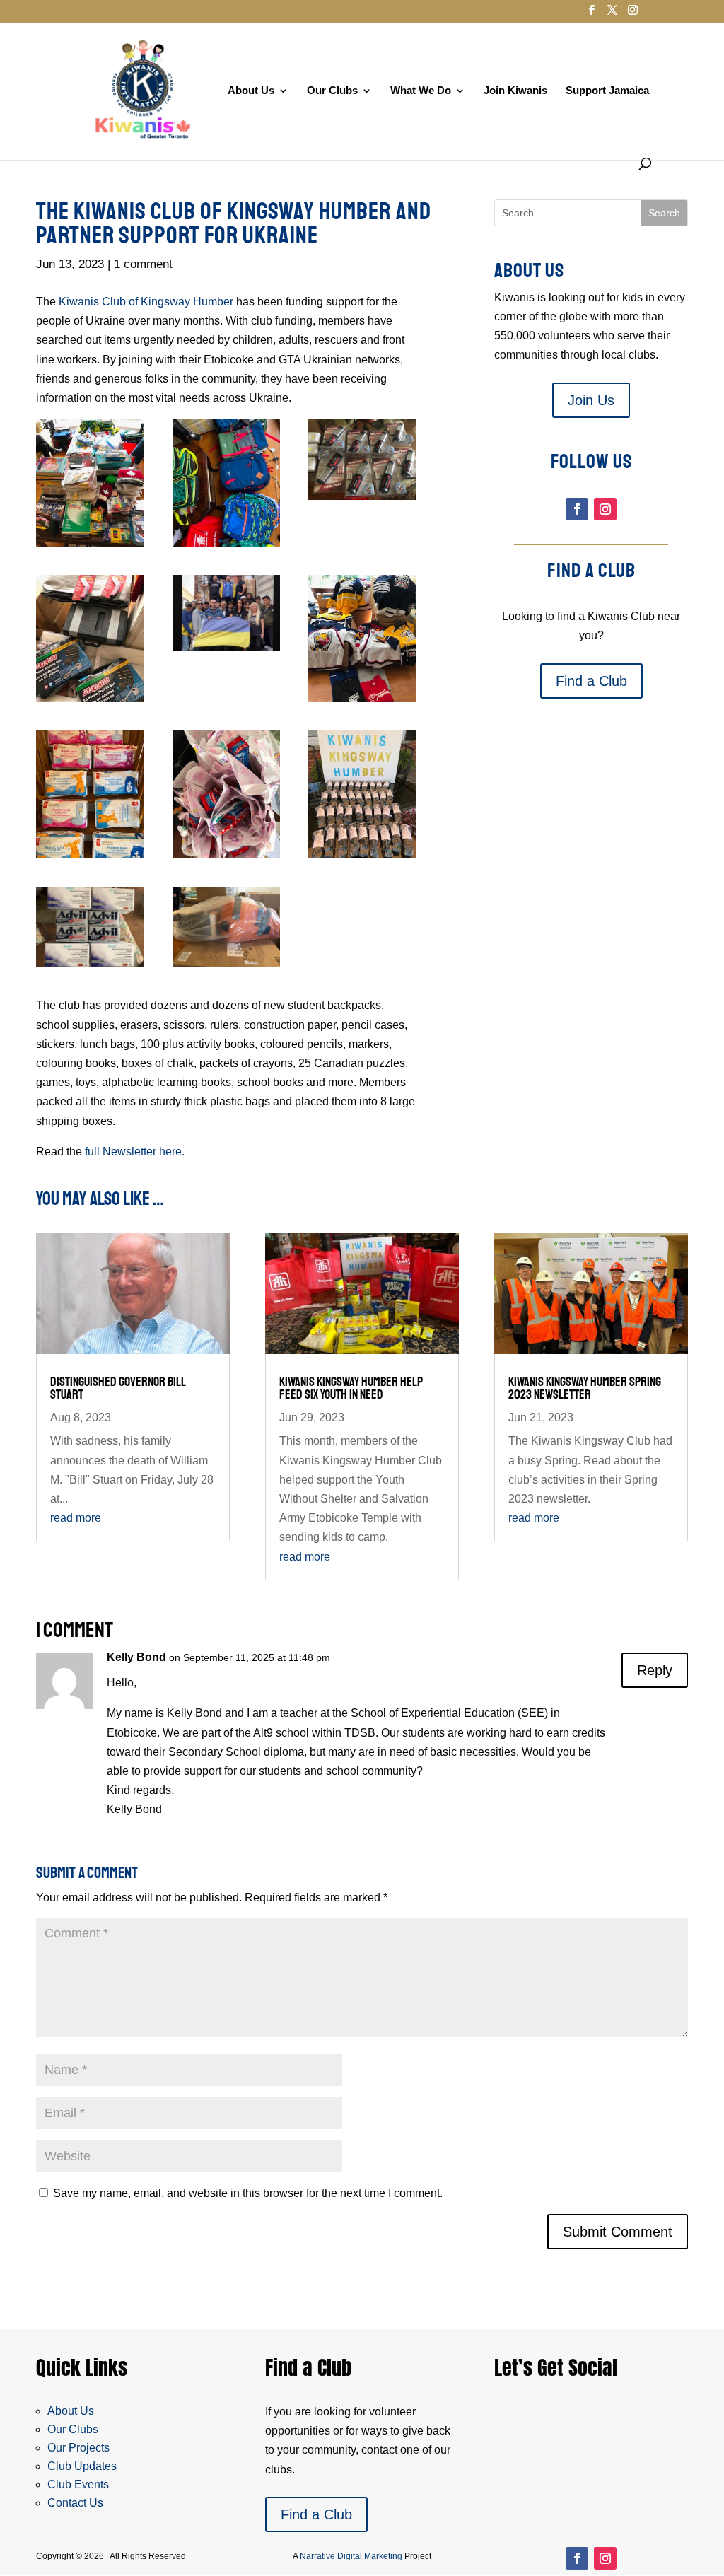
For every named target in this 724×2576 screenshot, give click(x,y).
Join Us (591, 400)
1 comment (143, 264)
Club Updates (82, 2466)
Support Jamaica (607, 91)
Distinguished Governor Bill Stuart (118, 1388)
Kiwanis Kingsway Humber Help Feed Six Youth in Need (351, 1388)
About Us (251, 91)
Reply (655, 1670)
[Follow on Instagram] (605, 509)
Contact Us (75, 2503)
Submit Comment (618, 2232)
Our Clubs (332, 91)
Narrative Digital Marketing (351, 2556)
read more (76, 1518)
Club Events (78, 2484)
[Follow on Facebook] (577, 509)
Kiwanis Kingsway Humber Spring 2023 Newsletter (585, 1388)
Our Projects (78, 2448)
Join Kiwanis (515, 91)
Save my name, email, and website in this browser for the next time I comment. (248, 2193)
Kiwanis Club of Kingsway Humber (146, 302)
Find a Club (591, 681)
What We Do (421, 91)
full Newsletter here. (135, 1152)
